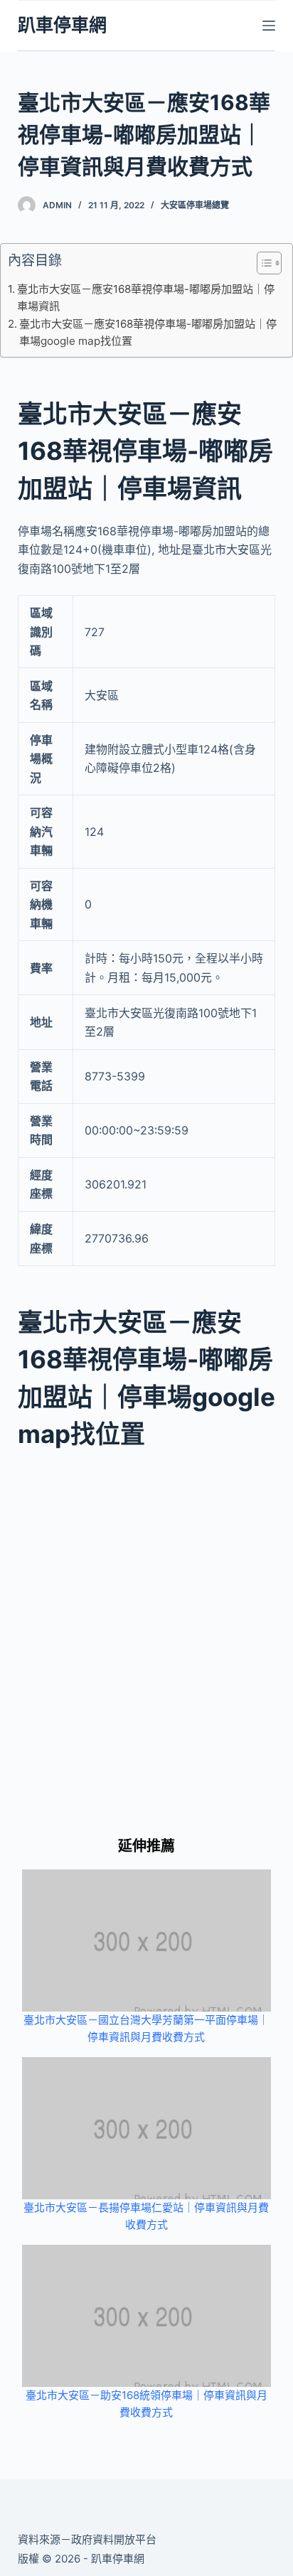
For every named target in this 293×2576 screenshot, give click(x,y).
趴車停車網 (62, 25)
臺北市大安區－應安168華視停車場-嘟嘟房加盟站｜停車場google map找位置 (148, 332)
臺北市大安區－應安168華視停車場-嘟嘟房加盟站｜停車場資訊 (146, 297)
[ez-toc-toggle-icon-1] (262, 266)
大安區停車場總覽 (195, 205)
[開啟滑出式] (269, 26)
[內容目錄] (269, 263)
